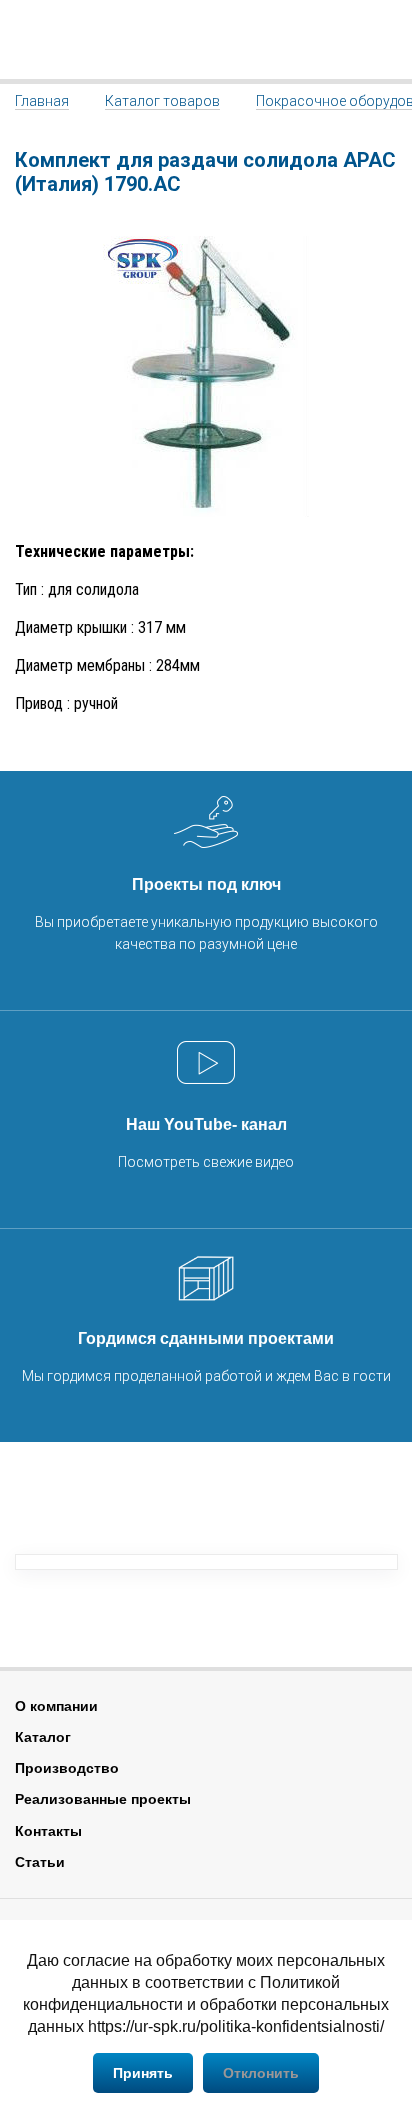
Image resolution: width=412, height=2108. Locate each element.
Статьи (40, 1862)
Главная (42, 101)
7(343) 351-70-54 (385, 40)
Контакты (48, 1831)
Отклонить (261, 2073)
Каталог (43, 1737)
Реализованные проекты (103, 1799)
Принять (143, 2073)
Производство (67, 1768)
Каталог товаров (162, 101)
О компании (56, 1706)
